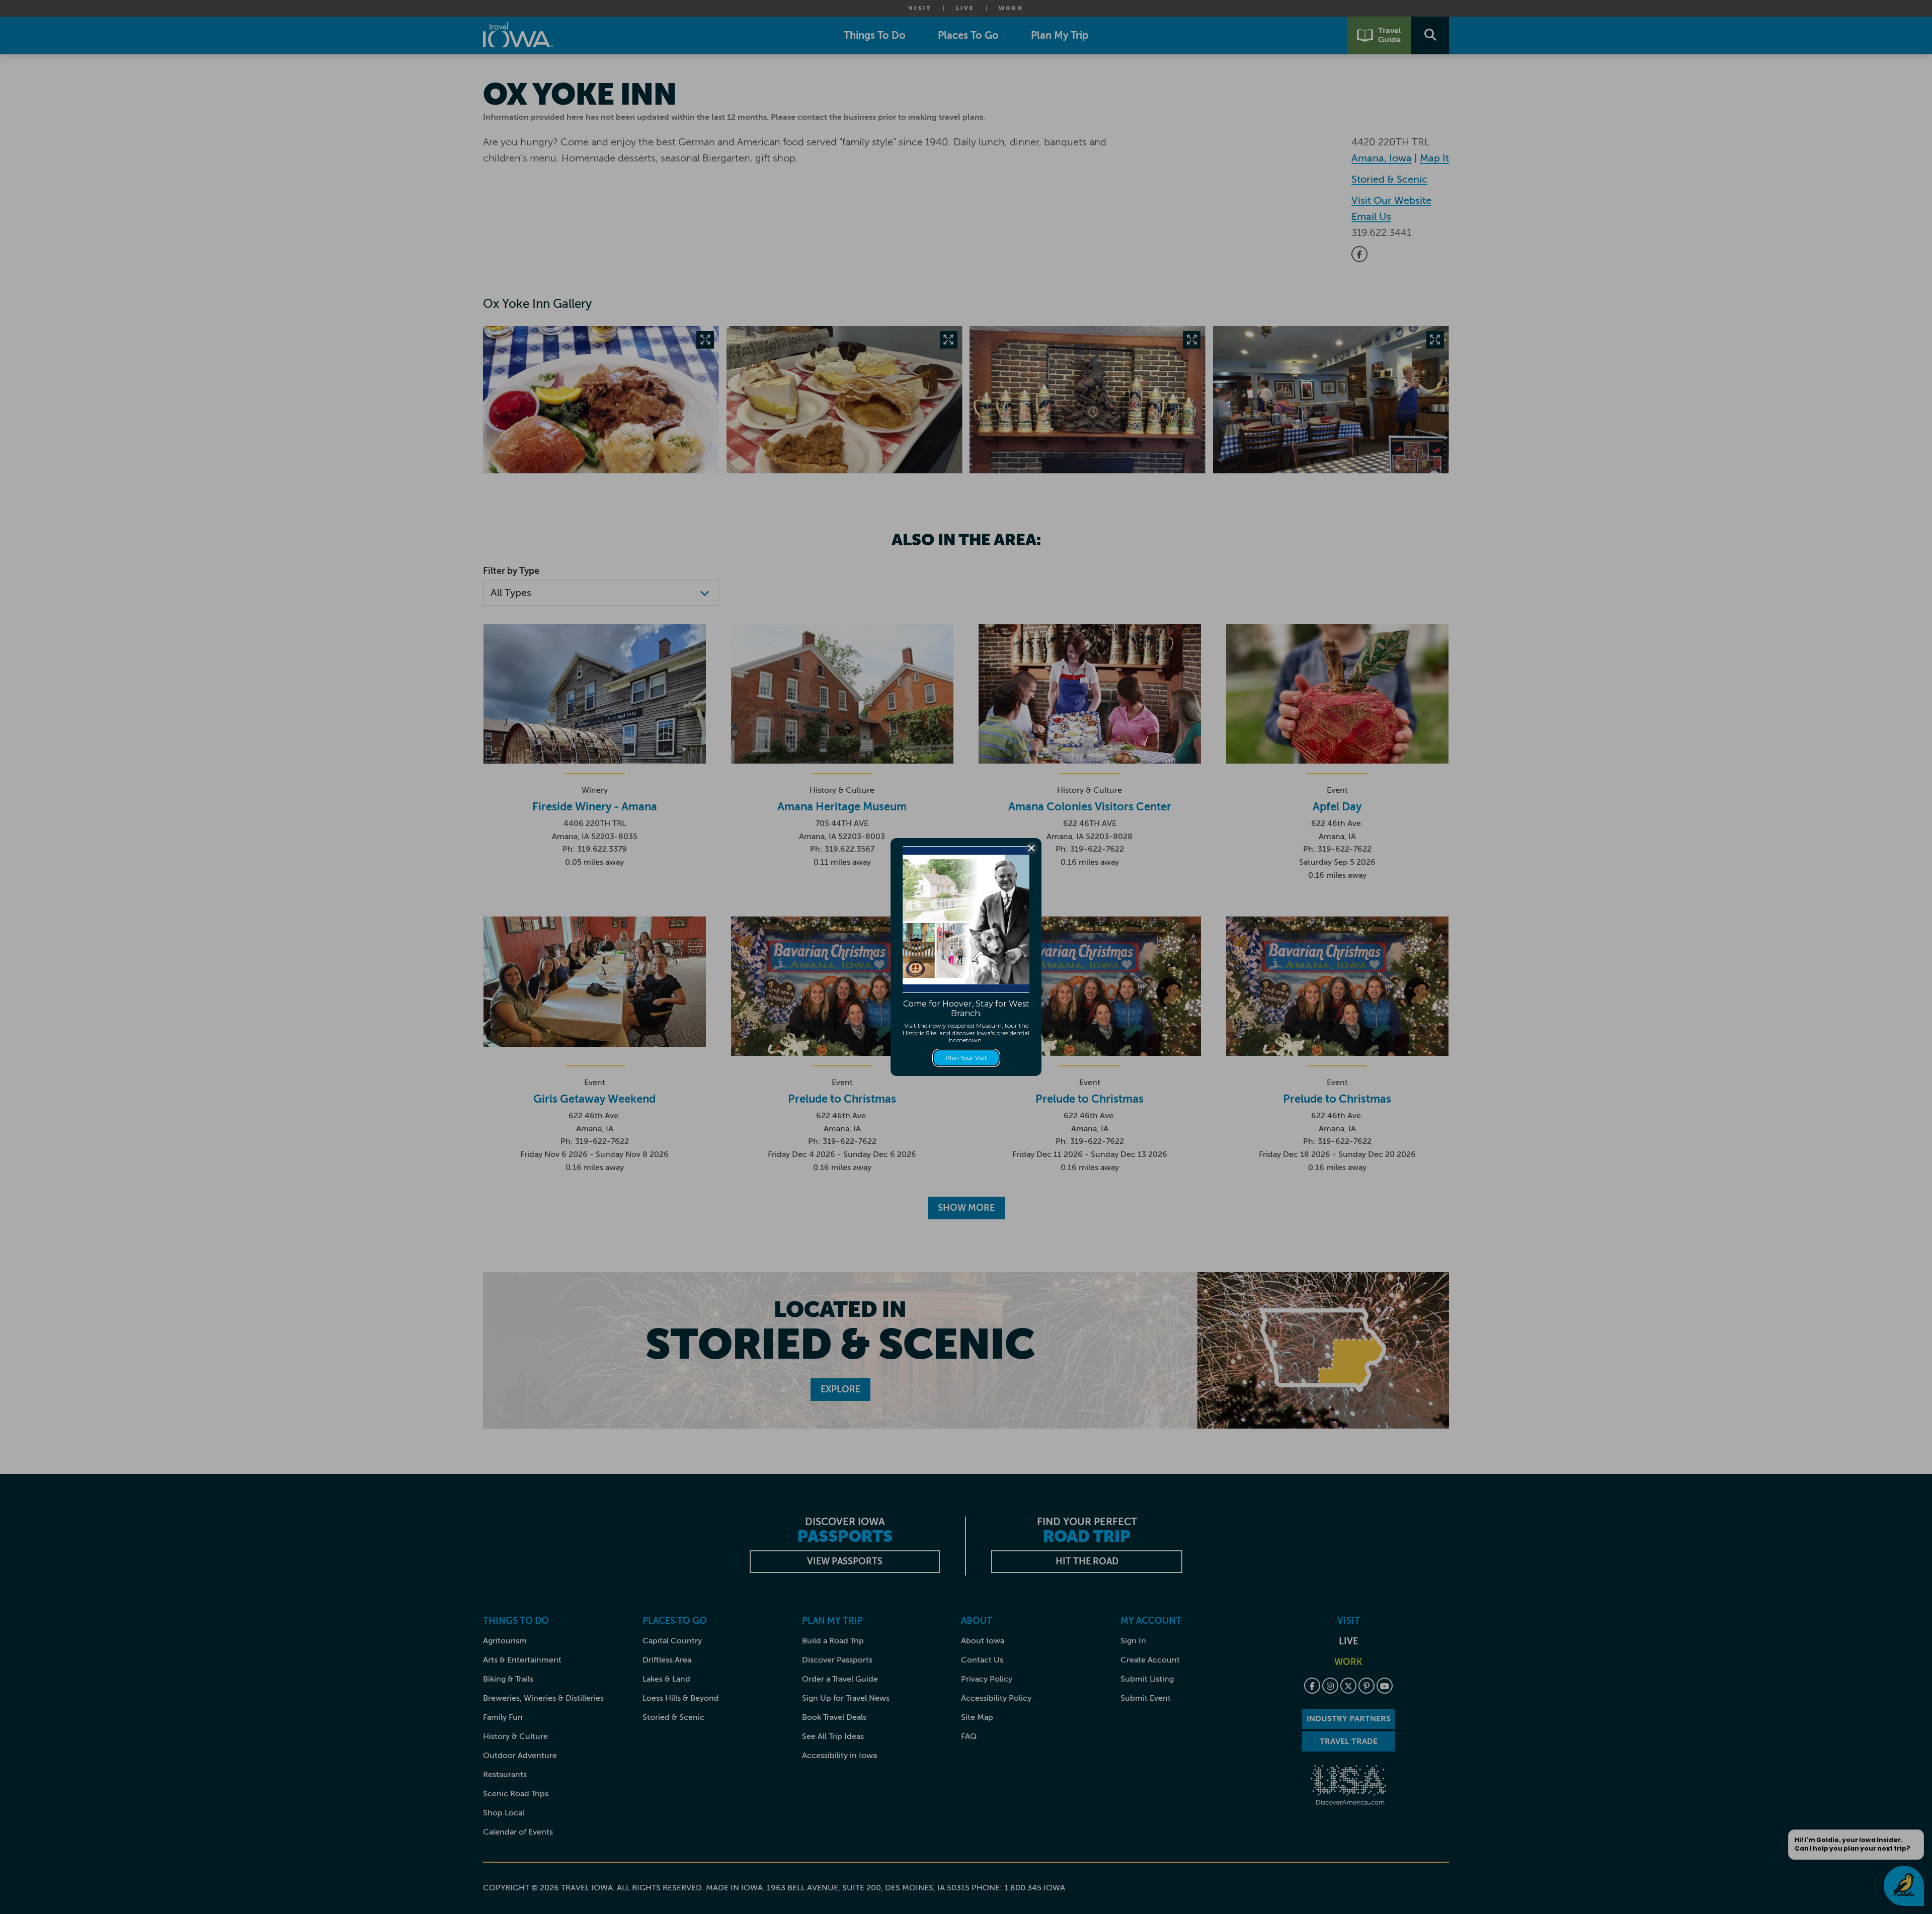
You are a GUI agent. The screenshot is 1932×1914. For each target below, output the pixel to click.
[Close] (1031, 848)
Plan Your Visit (966, 1058)
